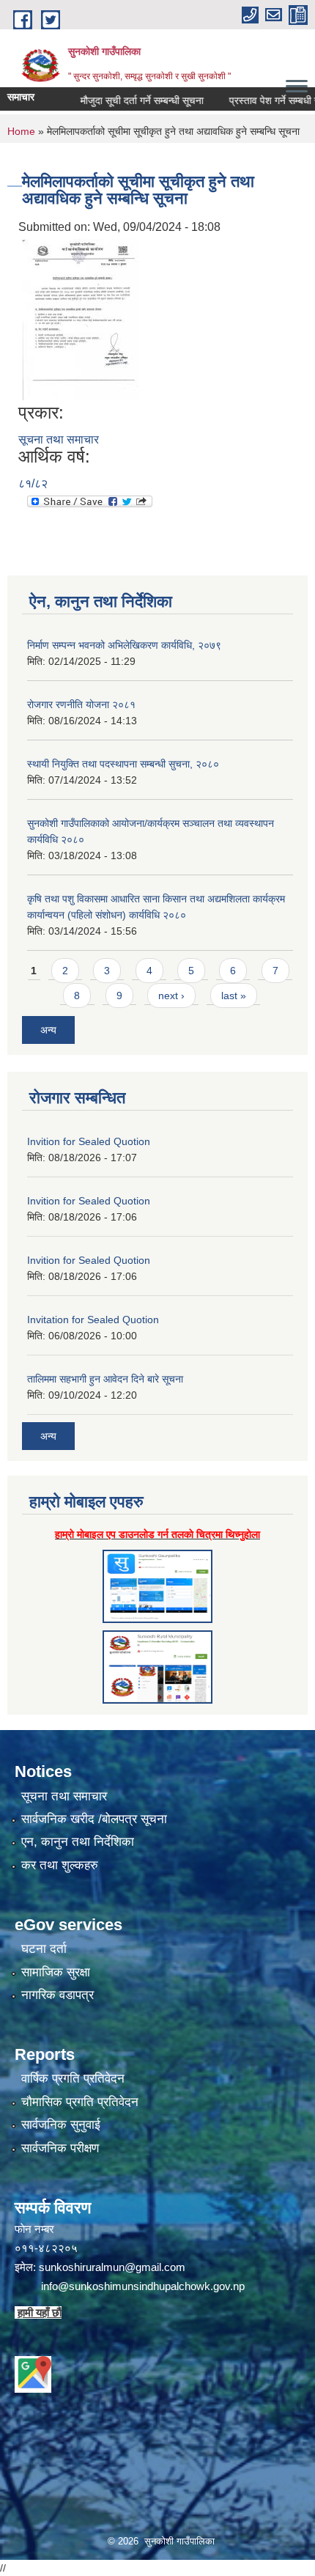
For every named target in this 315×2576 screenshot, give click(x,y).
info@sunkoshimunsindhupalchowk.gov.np (143, 2286)
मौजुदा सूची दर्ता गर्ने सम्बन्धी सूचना (122, 100)
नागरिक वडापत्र (58, 1995)
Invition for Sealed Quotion (89, 1141)
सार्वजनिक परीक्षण (60, 2148)
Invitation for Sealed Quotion (93, 1320)
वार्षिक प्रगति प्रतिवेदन (73, 2079)
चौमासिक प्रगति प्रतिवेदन (80, 2102)
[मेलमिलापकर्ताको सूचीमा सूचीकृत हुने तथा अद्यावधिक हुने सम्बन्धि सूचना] (81, 319)
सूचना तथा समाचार (59, 439)
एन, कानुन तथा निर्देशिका (78, 1842)
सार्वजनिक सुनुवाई (61, 2125)
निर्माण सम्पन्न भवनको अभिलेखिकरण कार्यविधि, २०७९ (124, 645)
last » (234, 996)
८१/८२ (33, 483)
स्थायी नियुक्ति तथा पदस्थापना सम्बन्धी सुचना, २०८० (123, 764)
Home (21, 131)
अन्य (48, 1030)
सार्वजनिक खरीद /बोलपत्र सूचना (94, 1819)
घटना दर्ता (44, 1949)
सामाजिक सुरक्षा (56, 1972)
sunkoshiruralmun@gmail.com (112, 2267)
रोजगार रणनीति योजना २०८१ (81, 704)
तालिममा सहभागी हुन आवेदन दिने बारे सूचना (105, 1379)
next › (171, 996)
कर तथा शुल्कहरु (60, 1865)
